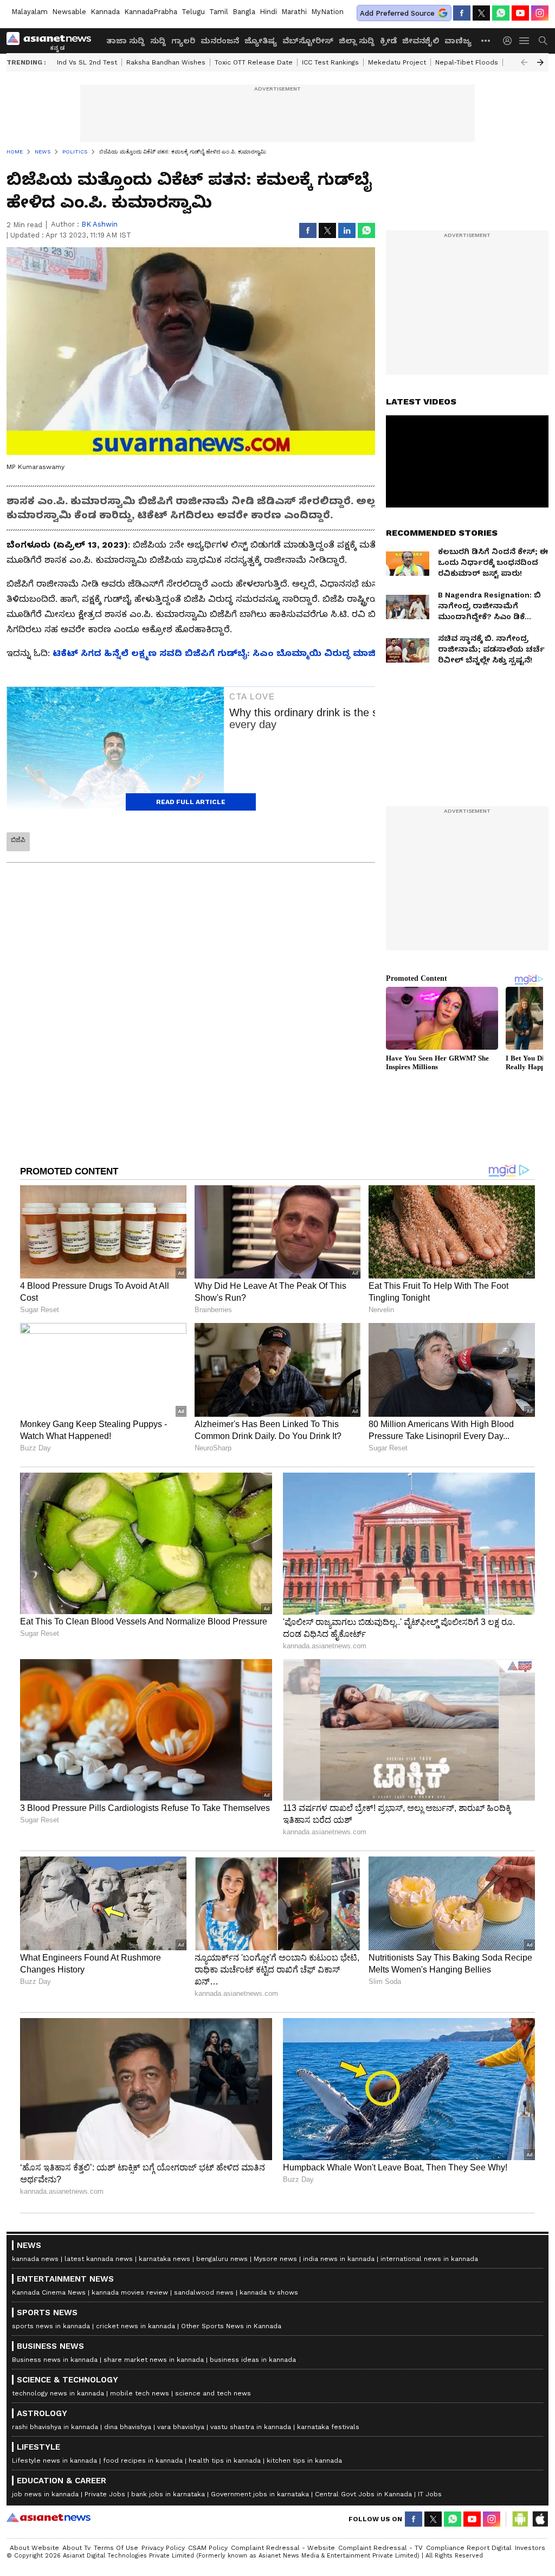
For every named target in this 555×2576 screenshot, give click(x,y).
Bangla (244, 12)
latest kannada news (99, 2259)
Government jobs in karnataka (260, 2494)
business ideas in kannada (253, 2360)
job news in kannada (45, 2494)
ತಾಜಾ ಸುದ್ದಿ (125, 41)
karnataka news (164, 2259)
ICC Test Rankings (330, 62)
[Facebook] (462, 13)
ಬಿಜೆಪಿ (18, 840)
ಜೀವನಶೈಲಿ (421, 41)
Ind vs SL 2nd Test (87, 62)
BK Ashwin (99, 224)
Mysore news (275, 2259)
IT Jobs (430, 2494)
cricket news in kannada (135, 2326)
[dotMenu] (486, 40)
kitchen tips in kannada (304, 2461)
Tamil (219, 12)
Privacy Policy (163, 2548)
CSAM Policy (208, 2548)
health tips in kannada (225, 2461)
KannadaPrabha (151, 12)
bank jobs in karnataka (168, 2494)
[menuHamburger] (525, 41)
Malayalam (30, 12)
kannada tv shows (269, 2292)
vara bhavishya (181, 2427)
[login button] (510, 41)
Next (540, 62)
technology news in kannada (58, 2393)
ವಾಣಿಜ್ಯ (458, 41)
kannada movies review (130, 2292)
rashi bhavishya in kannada (55, 2427)
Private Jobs (105, 2494)
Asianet (49, 2517)
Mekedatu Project (397, 62)
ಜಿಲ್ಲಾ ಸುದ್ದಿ (357, 41)
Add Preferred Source (397, 13)
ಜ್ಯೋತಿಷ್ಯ (261, 41)
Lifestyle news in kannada (54, 2461)
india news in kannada (339, 2259)
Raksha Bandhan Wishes (166, 62)
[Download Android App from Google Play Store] (520, 2519)
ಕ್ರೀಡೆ (388, 41)
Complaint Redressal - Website (283, 2548)
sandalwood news (204, 2292)
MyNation (327, 12)
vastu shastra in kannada (251, 2427)
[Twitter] (481, 13)
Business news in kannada (55, 2360)
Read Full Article (191, 802)
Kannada (105, 12)
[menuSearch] (543, 41)
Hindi (268, 12)
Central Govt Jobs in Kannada (363, 2494)
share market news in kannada (154, 2360)
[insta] (540, 13)
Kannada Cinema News (49, 2292)
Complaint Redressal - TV (380, 2548)
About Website (34, 2548)
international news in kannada (429, 2259)
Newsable (69, 12)
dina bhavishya (128, 2427)
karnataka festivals (328, 2427)
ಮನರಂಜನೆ (220, 41)
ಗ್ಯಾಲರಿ (183, 41)
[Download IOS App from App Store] (540, 2519)
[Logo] (53, 41)
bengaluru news (222, 2259)
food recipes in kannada (143, 2461)
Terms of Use (116, 2548)
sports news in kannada (51, 2326)
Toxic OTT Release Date (254, 62)
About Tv (76, 2548)
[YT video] (520, 13)
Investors (530, 2548)
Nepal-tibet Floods (467, 62)
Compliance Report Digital (469, 2548)
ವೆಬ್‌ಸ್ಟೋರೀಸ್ (308, 41)
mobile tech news (140, 2393)
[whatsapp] (501, 13)
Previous (524, 62)
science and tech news (213, 2393)
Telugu (193, 12)
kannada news (35, 2259)
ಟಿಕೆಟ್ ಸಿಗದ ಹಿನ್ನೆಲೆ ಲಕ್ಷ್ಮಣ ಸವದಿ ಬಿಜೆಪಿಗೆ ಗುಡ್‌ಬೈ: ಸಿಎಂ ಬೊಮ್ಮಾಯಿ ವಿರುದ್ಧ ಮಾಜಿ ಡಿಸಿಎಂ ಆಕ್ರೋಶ (248, 653)
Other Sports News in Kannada (231, 2326)
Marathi (294, 12)
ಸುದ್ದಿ (158, 41)
